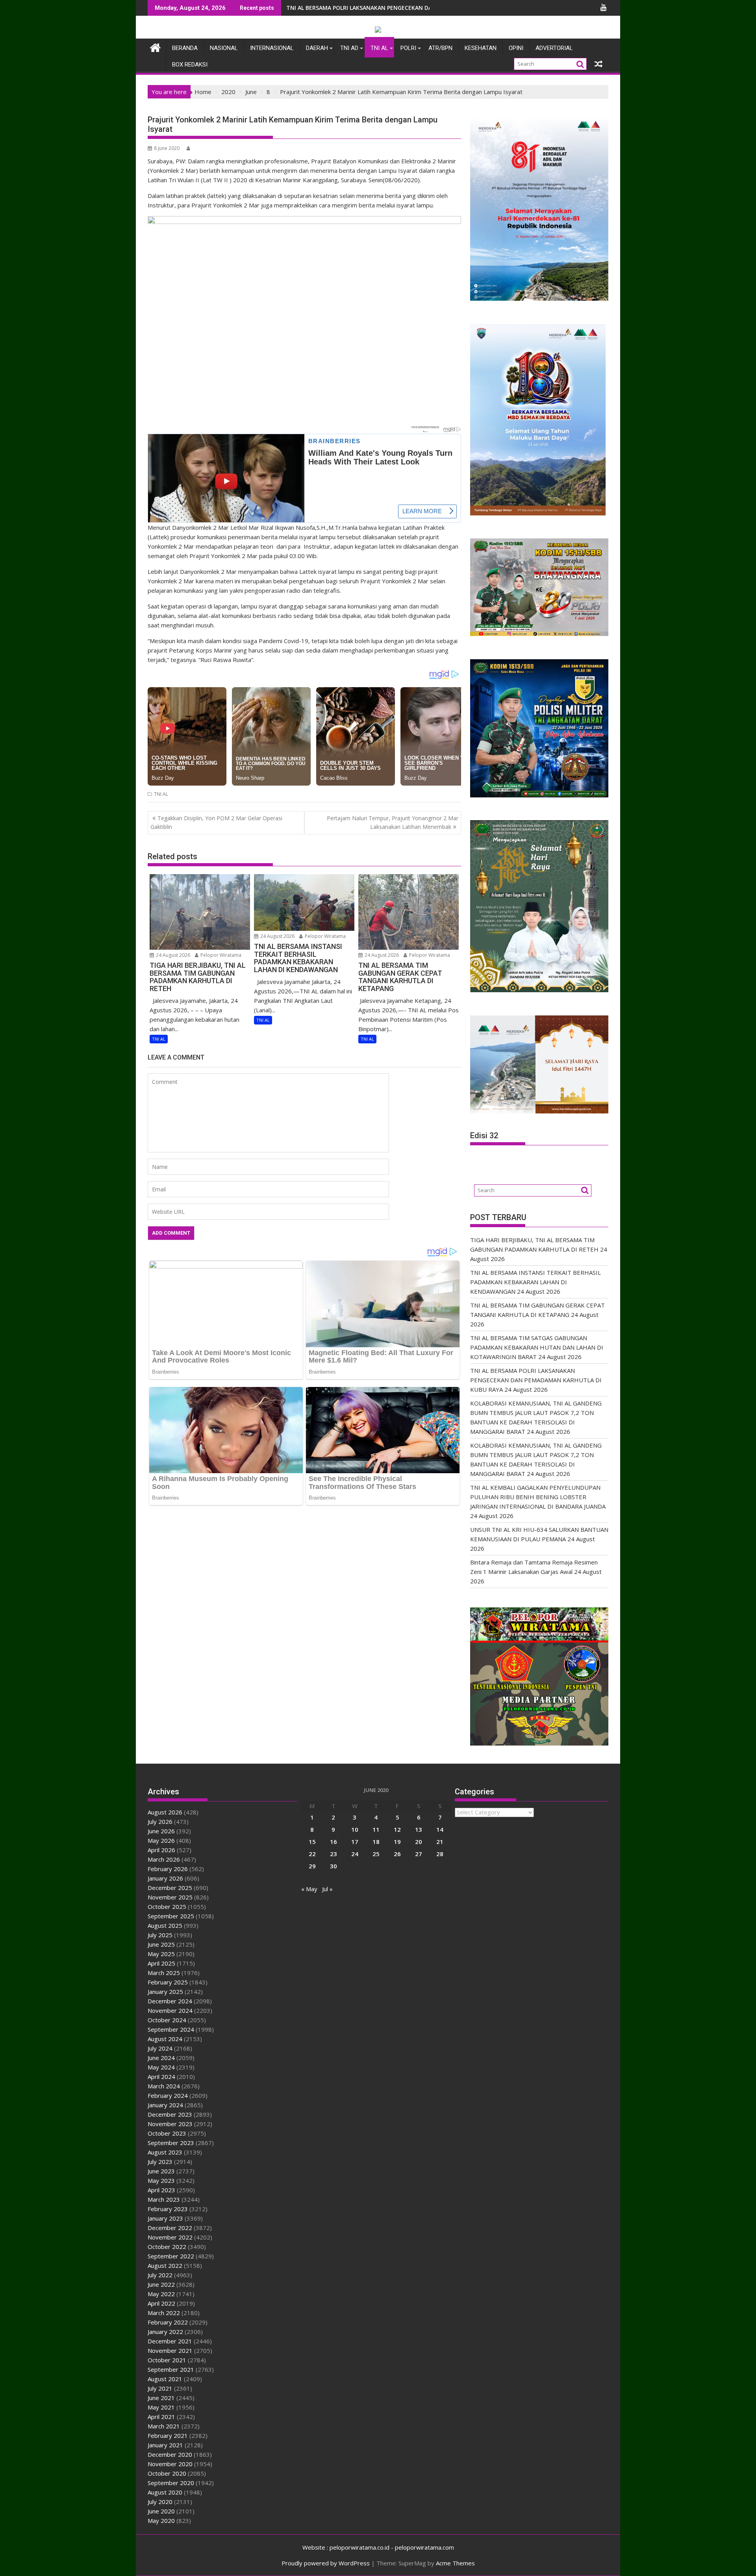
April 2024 (161, 2077)
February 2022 (168, 2322)
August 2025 (165, 1925)
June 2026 (161, 1831)
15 (312, 1842)
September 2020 (171, 2483)
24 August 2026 (172, 955)
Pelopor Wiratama (220, 955)
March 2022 (164, 2313)
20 (419, 1842)
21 (440, 1842)
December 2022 (170, 2228)
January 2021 (165, 2445)
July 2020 (160, 2502)
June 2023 (161, 2171)
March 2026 (164, 1859)
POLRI (408, 48)
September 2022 (171, 2256)
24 (355, 1854)
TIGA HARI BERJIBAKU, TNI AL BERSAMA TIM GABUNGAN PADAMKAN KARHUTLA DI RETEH (406, 8)
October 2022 (167, 2247)
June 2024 (161, 2058)
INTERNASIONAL (272, 48)
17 (355, 1842)
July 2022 (160, 2275)
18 (376, 1842)
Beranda (185, 48)
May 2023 (161, 2180)
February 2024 (168, 2095)
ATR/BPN (440, 48)
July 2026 (160, 1822)
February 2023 (168, 2209)
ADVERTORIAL (554, 48)
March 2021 (164, 2426)
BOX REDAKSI (190, 65)
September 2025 (171, 1916)
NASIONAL (224, 48)
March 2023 (164, 2199)
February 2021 (168, 2435)
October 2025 (167, 1907)
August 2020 (165, 2492)
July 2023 (160, 2162)
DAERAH (317, 48)
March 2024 (164, 2086)
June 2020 (161, 2511)
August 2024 (165, 2039)
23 (334, 1854)
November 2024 (170, 2010)
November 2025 (170, 1897)
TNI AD (349, 48)
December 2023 (170, 2114)
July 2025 (160, 1935)
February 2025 (168, 1982)
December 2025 (170, 1888)
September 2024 (171, 2029)
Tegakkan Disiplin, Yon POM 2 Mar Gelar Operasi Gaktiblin (216, 822)
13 (419, 1829)
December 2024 (170, 2001)
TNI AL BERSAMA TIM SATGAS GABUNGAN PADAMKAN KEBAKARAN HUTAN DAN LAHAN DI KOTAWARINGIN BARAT (537, 1347)
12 (397, 1829)
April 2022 (161, 2303)
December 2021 (170, 2341)
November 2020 (170, 2464)
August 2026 (165, 1812)
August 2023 (165, 2152)
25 (376, 1854)
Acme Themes (455, 2563)
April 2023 (161, 2190)
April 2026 (161, 1850)
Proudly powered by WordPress (326, 2563)
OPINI (516, 48)
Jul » (327, 1889)
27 (419, 1854)
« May (309, 1889)
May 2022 (161, 2294)
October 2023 (167, 2133)
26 (397, 1854)
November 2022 (170, 2237)
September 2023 (171, 2143)
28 (440, 1854)
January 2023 (165, 2218)
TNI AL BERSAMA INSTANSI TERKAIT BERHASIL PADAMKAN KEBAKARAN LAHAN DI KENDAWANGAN (535, 1282)
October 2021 (167, 2360)
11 (376, 1829)
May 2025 (161, 1954)
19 (397, 1842)
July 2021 (160, 2388)
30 (334, 1866)
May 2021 (161, 2407)
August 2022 (165, 2265)
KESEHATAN (481, 48)
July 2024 (160, 2048)
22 (312, 1854)
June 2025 (161, 1944)
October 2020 (167, 2473)
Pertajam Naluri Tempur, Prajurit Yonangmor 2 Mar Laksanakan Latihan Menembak (393, 822)
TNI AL (379, 48)
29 (312, 1866)
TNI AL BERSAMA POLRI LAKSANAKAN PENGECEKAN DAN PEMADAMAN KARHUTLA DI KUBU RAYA (536, 1380)
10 (355, 1829)
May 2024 (161, 2067)
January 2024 (165, 2105)
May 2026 (161, 1840)
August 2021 (165, 2379)
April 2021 (161, 2417)
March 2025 (164, 1973)
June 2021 (161, 2398)
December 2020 (170, 2454)
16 (334, 1842)
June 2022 (161, 2284)
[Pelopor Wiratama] (155, 47)
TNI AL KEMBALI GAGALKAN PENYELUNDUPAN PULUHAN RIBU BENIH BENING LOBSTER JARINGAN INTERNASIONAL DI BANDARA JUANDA (538, 1497)
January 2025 (165, 1992)
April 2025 (161, 1963)
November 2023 (170, 2124)
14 (440, 1829)
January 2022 (165, 2332)
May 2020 (161, 2521)
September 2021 (171, 2369)
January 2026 (165, 1878)
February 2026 (168, 1869)
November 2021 (170, 2350)
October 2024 (167, 2020)
